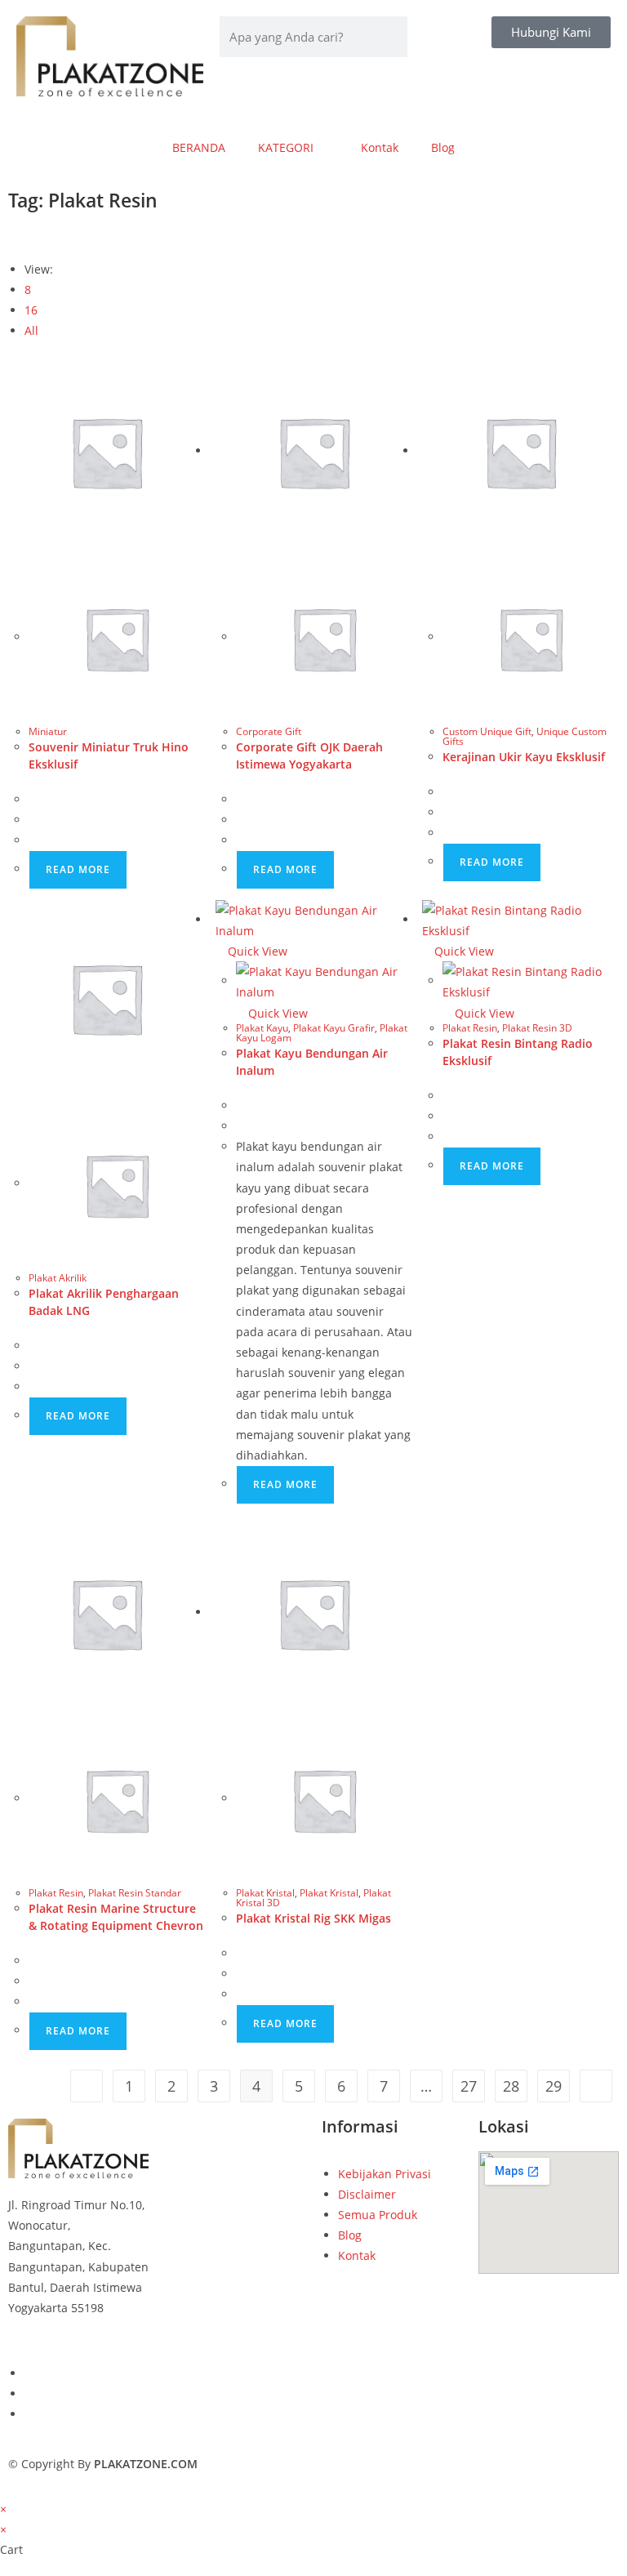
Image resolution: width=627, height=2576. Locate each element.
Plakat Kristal (265, 1893)
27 (469, 2086)
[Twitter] (29, 2393)
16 (31, 310)
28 (511, 2086)
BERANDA (199, 147)
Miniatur (48, 731)
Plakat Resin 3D (537, 1028)
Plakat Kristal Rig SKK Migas (313, 1918)
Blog (443, 147)
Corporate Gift (269, 731)
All (31, 330)
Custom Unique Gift (487, 731)
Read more (78, 869)
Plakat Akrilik (58, 1278)
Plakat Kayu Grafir (334, 1028)
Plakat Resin (470, 1028)
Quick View (256, 951)
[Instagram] (29, 2414)
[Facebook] (29, 2373)
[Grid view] (13, 236)
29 (554, 2086)
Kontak (380, 147)
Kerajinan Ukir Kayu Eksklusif (524, 757)
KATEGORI (286, 147)
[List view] (22, 236)
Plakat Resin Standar (135, 1893)
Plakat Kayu (262, 1028)
